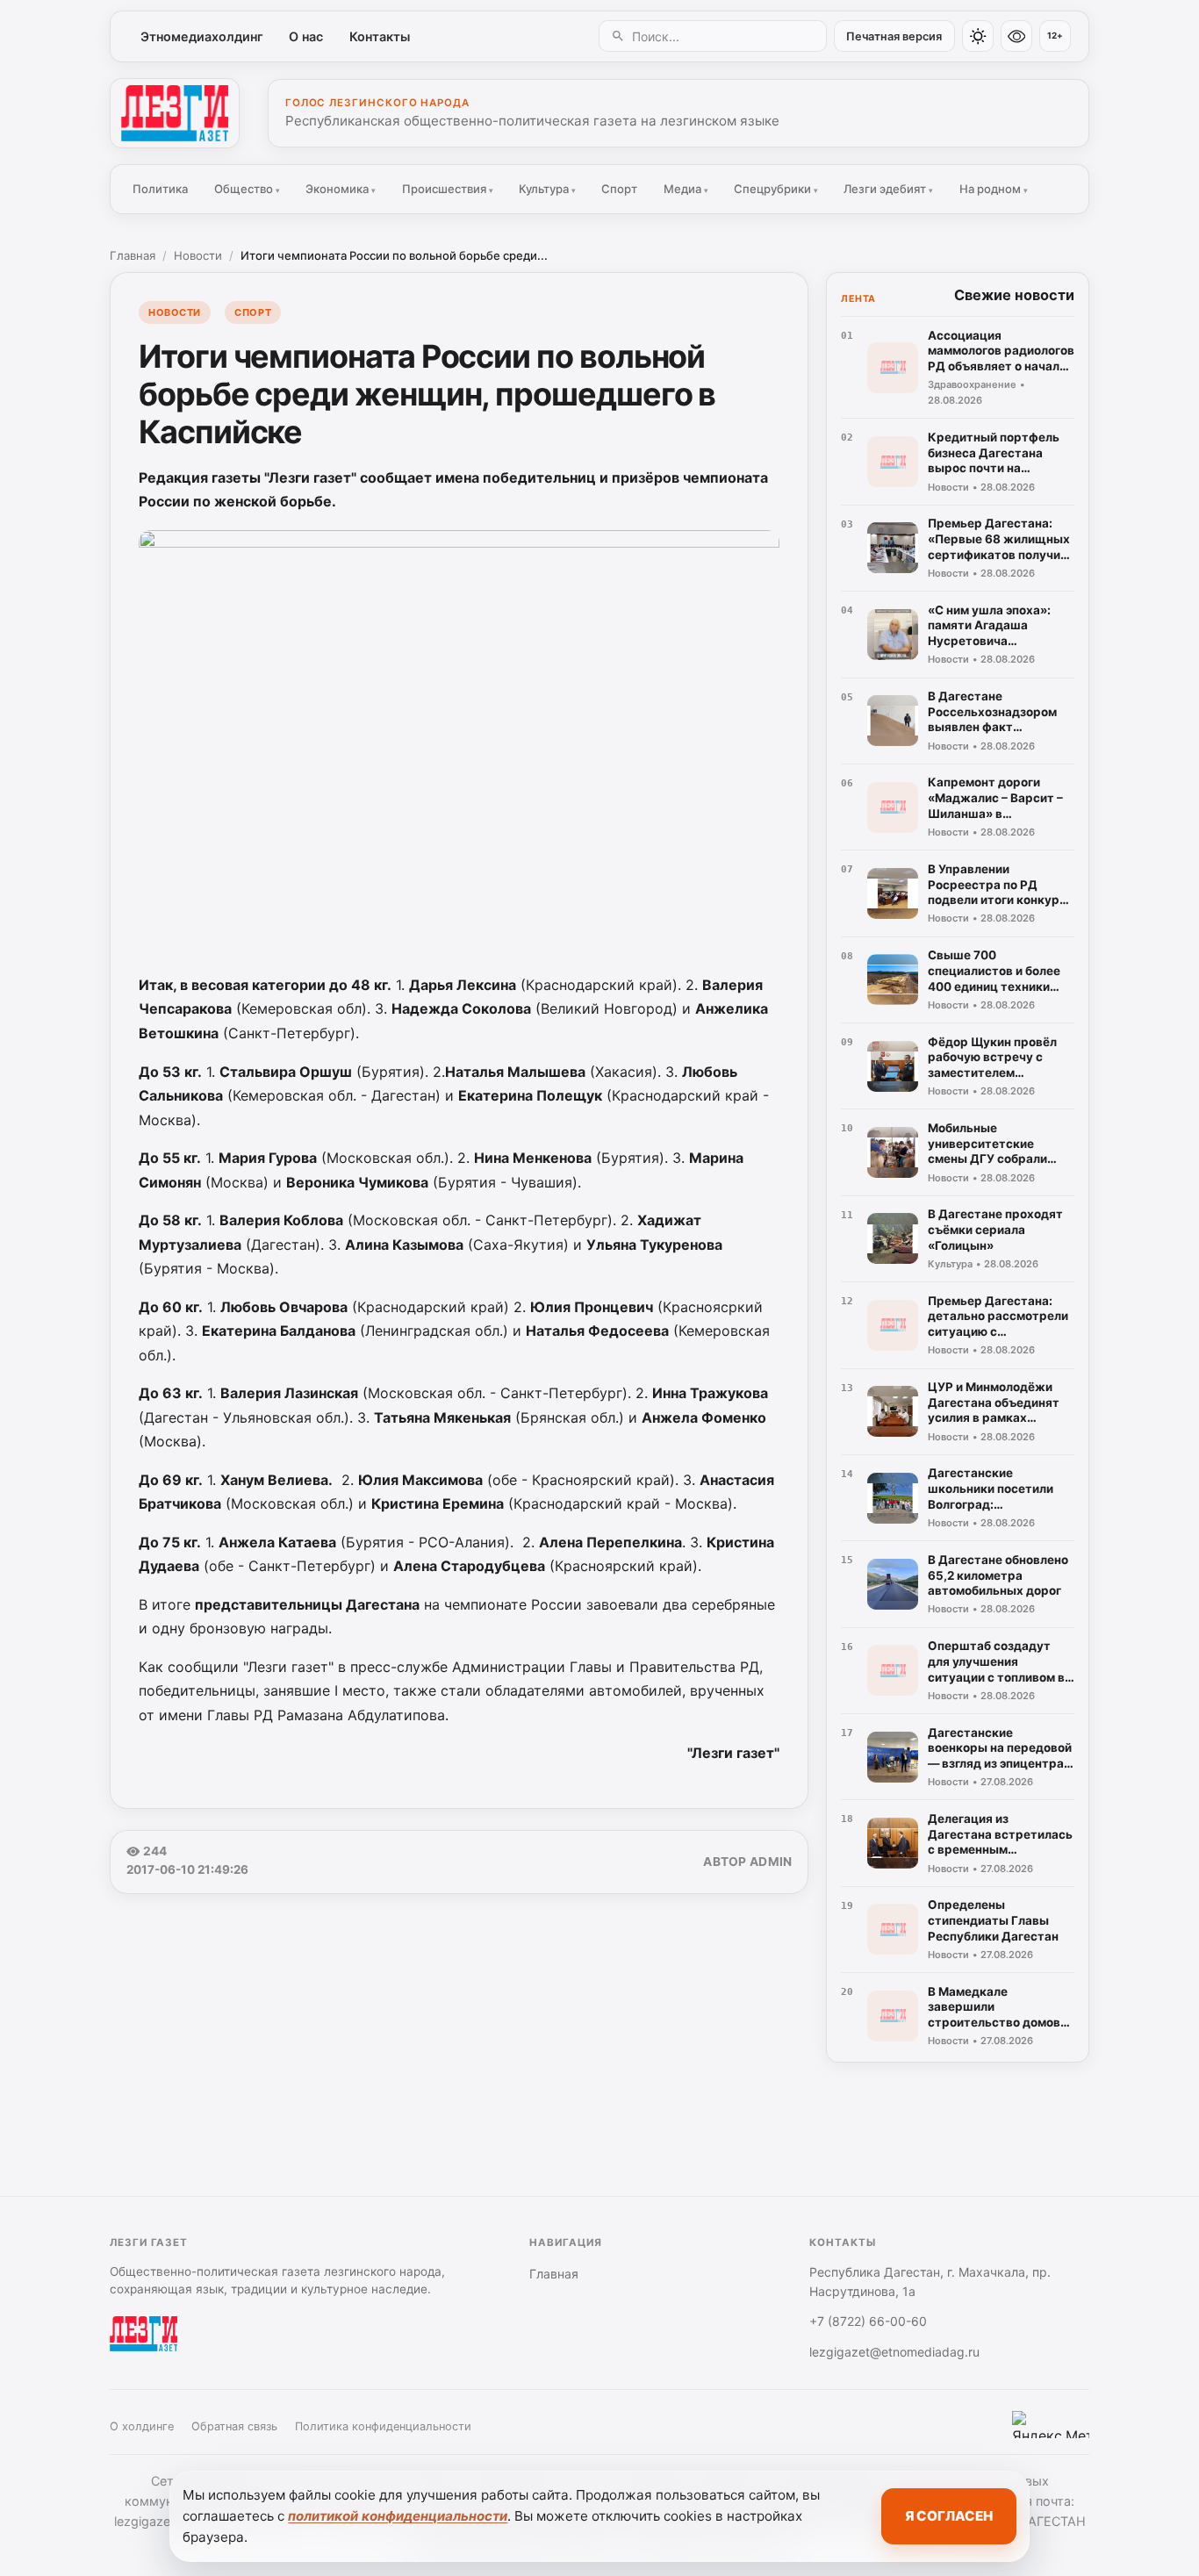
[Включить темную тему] (978, 36)
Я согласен (949, 2516)
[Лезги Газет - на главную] (175, 113)
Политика (160, 189)
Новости (198, 255)
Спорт (619, 189)
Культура (547, 189)
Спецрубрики (776, 189)
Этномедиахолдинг (202, 36)
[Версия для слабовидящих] (1016, 36)
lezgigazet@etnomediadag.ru (894, 2352)
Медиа (686, 189)
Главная (133, 255)
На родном (994, 189)
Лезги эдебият (888, 189)
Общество (247, 189)
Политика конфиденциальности (383, 2426)
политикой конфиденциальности (398, 2516)
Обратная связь (234, 2426)
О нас (306, 36)
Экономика (341, 189)
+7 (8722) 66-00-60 (868, 2321)
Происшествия (448, 189)
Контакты (380, 36)
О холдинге (142, 2426)
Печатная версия (894, 36)
